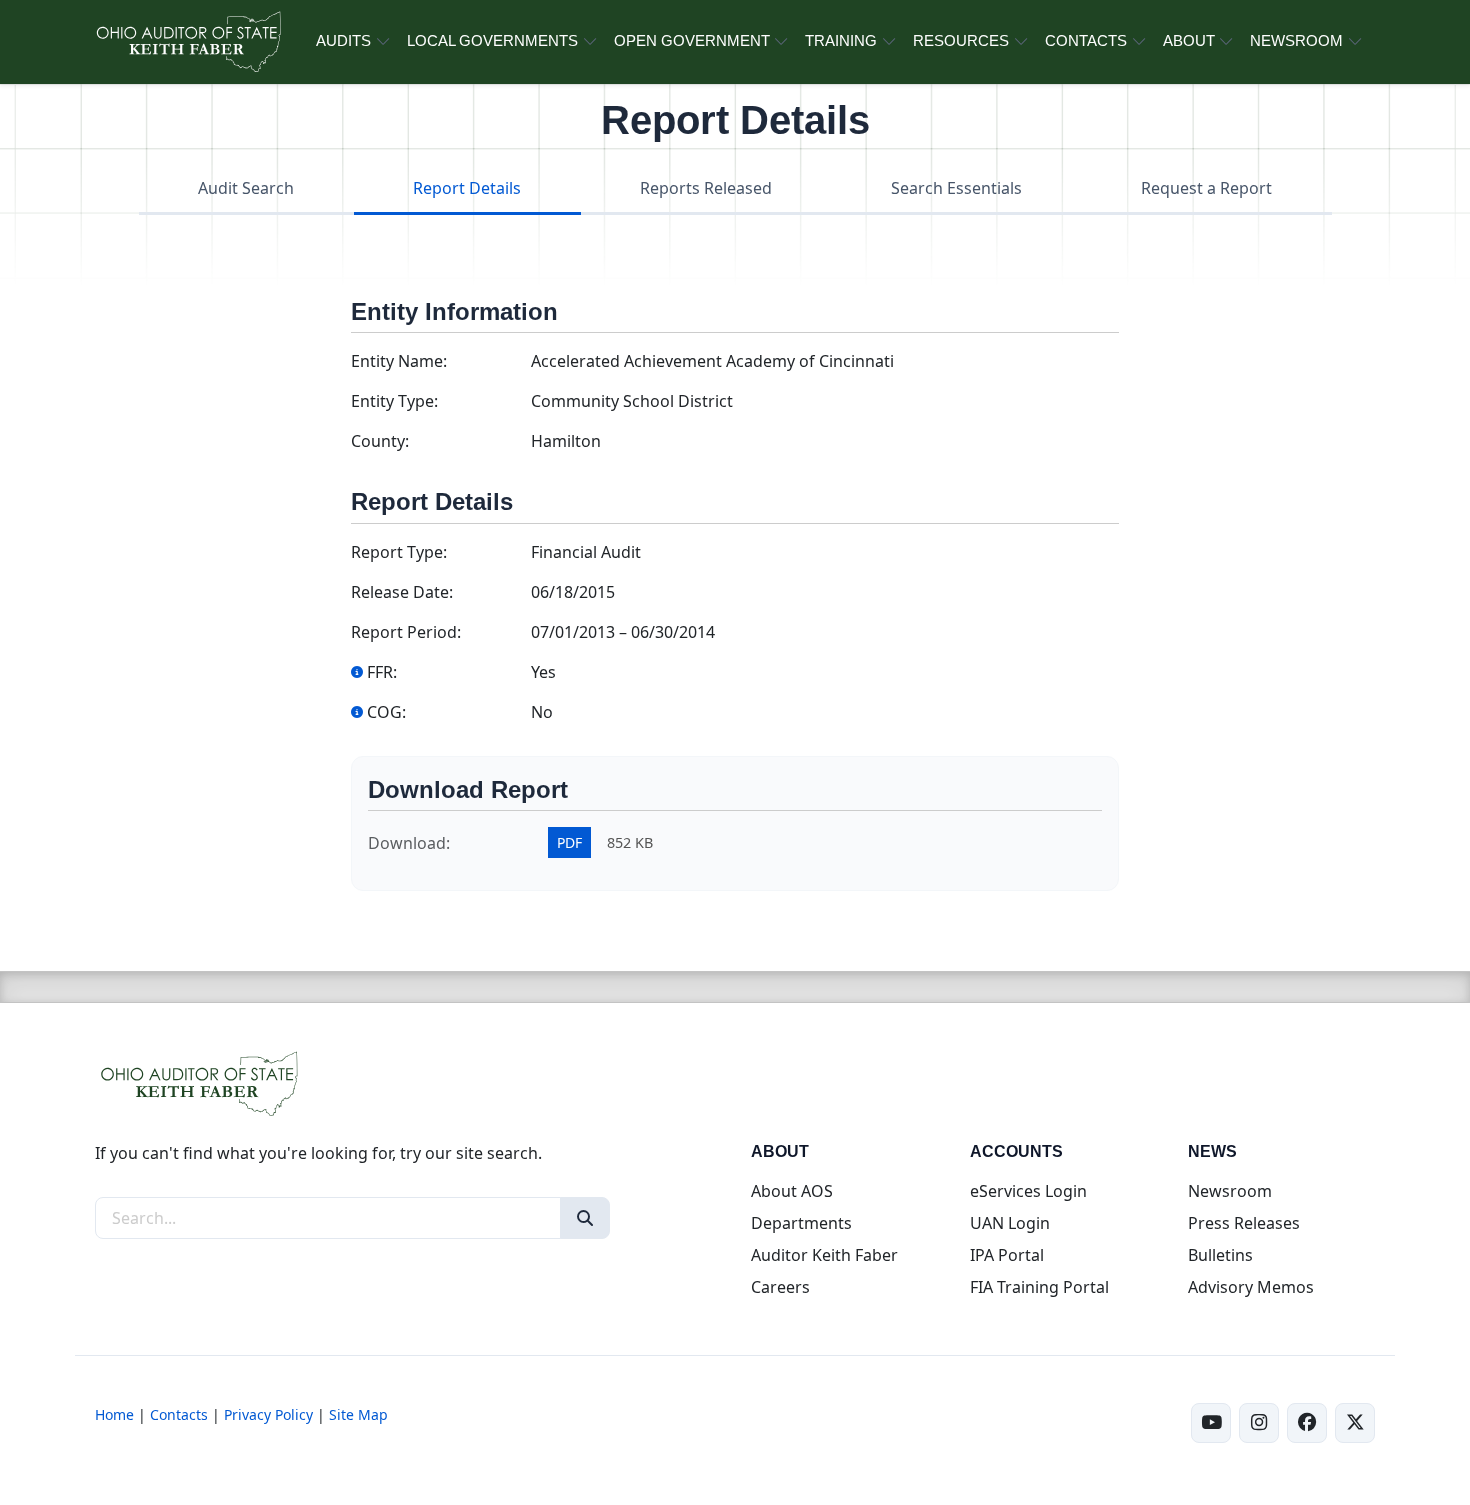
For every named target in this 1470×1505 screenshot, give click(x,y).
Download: (409, 843)
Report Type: (399, 552)
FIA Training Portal (1039, 1287)
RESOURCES (961, 40)
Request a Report (1206, 188)
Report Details (467, 188)
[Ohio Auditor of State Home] (187, 42)
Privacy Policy (268, 1414)
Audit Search (246, 188)
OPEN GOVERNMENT (692, 40)
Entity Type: (394, 401)
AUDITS (343, 40)
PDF (569, 842)
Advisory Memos (1251, 1287)
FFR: (382, 672)
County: (380, 441)
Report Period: (406, 632)
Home (114, 1414)
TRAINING (841, 40)
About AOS (792, 1191)
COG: (386, 712)
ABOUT (1189, 40)
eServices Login (1028, 1191)
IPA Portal (1007, 1255)
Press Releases (1244, 1223)
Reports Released (706, 188)
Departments (801, 1223)
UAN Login (1010, 1223)
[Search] (585, 1218)
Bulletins (1220, 1255)
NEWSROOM (1296, 40)
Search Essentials (956, 188)
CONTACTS (1086, 40)
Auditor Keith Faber (824, 1255)
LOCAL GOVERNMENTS (492, 40)
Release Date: (402, 592)
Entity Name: (399, 361)
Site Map (358, 1414)
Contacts (179, 1414)
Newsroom (1230, 1191)
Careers (780, 1287)
